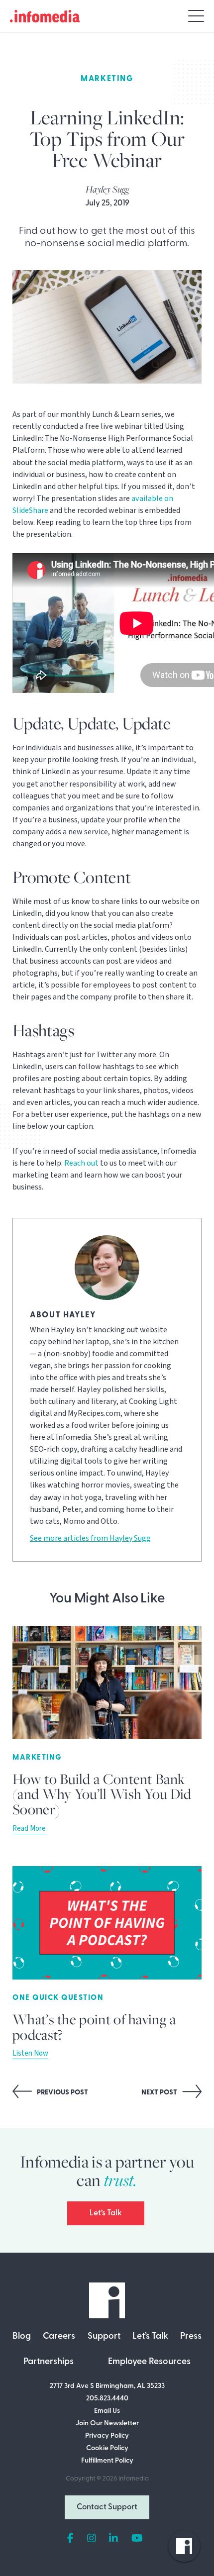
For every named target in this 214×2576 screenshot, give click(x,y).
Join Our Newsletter (107, 2424)
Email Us (107, 2411)
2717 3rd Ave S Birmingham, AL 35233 (107, 2386)
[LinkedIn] (113, 2539)
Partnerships (49, 2362)
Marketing (107, 79)
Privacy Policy (107, 2436)
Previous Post (62, 2093)
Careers (59, 2337)
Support (104, 2337)
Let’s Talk (106, 2213)
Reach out (81, 1163)
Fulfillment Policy (107, 2461)
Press (191, 2337)
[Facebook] (70, 2539)
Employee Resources (149, 2362)
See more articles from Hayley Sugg (90, 1538)
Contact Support (107, 2507)
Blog (22, 2337)
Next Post (160, 2093)
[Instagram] (92, 2539)
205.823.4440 (107, 2399)
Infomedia (134, 2479)
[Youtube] (137, 2539)
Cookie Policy (107, 2448)
